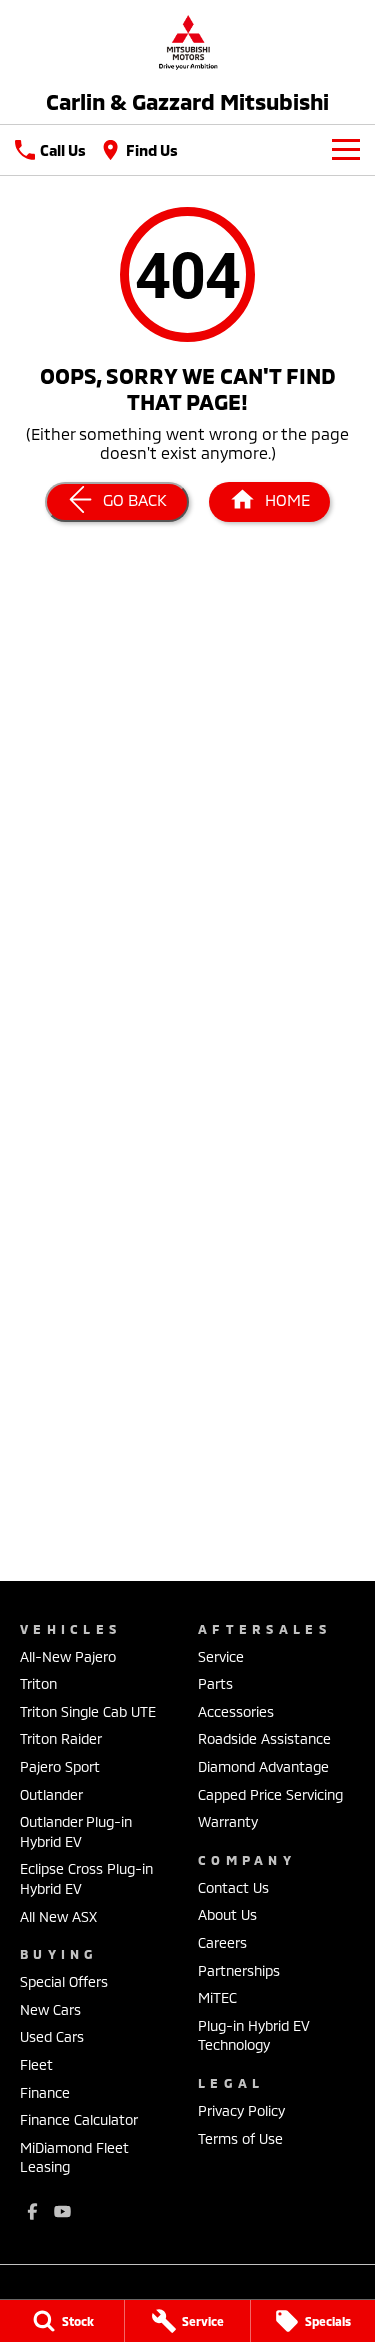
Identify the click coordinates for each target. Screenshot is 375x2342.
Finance (45, 2092)
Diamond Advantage (263, 1766)
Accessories (236, 1711)
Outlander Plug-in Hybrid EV (76, 1831)
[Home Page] (187, 41)
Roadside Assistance (264, 1738)
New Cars (50, 2009)
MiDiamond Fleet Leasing (74, 2157)
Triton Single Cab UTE (88, 1711)
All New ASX (58, 1916)
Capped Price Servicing (270, 1794)
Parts (215, 1683)
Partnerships (239, 1970)
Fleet (36, 2064)
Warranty (228, 1821)
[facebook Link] (32, 2211)
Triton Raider (61, 1738)
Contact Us (233, 1887)
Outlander (51, 1794)
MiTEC (217, 1997)
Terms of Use (240, 2138)
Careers (222, 1942)
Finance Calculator (79, 2119)
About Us (227, 1914)
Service (221, 1656)
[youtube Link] (62, 2211)
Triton (38, 1683)
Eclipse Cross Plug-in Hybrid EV (86, 1878)
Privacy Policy (241, 2110)
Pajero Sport (60, 1766)
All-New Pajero (68, 1656)
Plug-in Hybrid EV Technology (254, 2035)
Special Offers (64, 1981)
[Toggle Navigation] (346, 150)
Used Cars (52, 2036)
